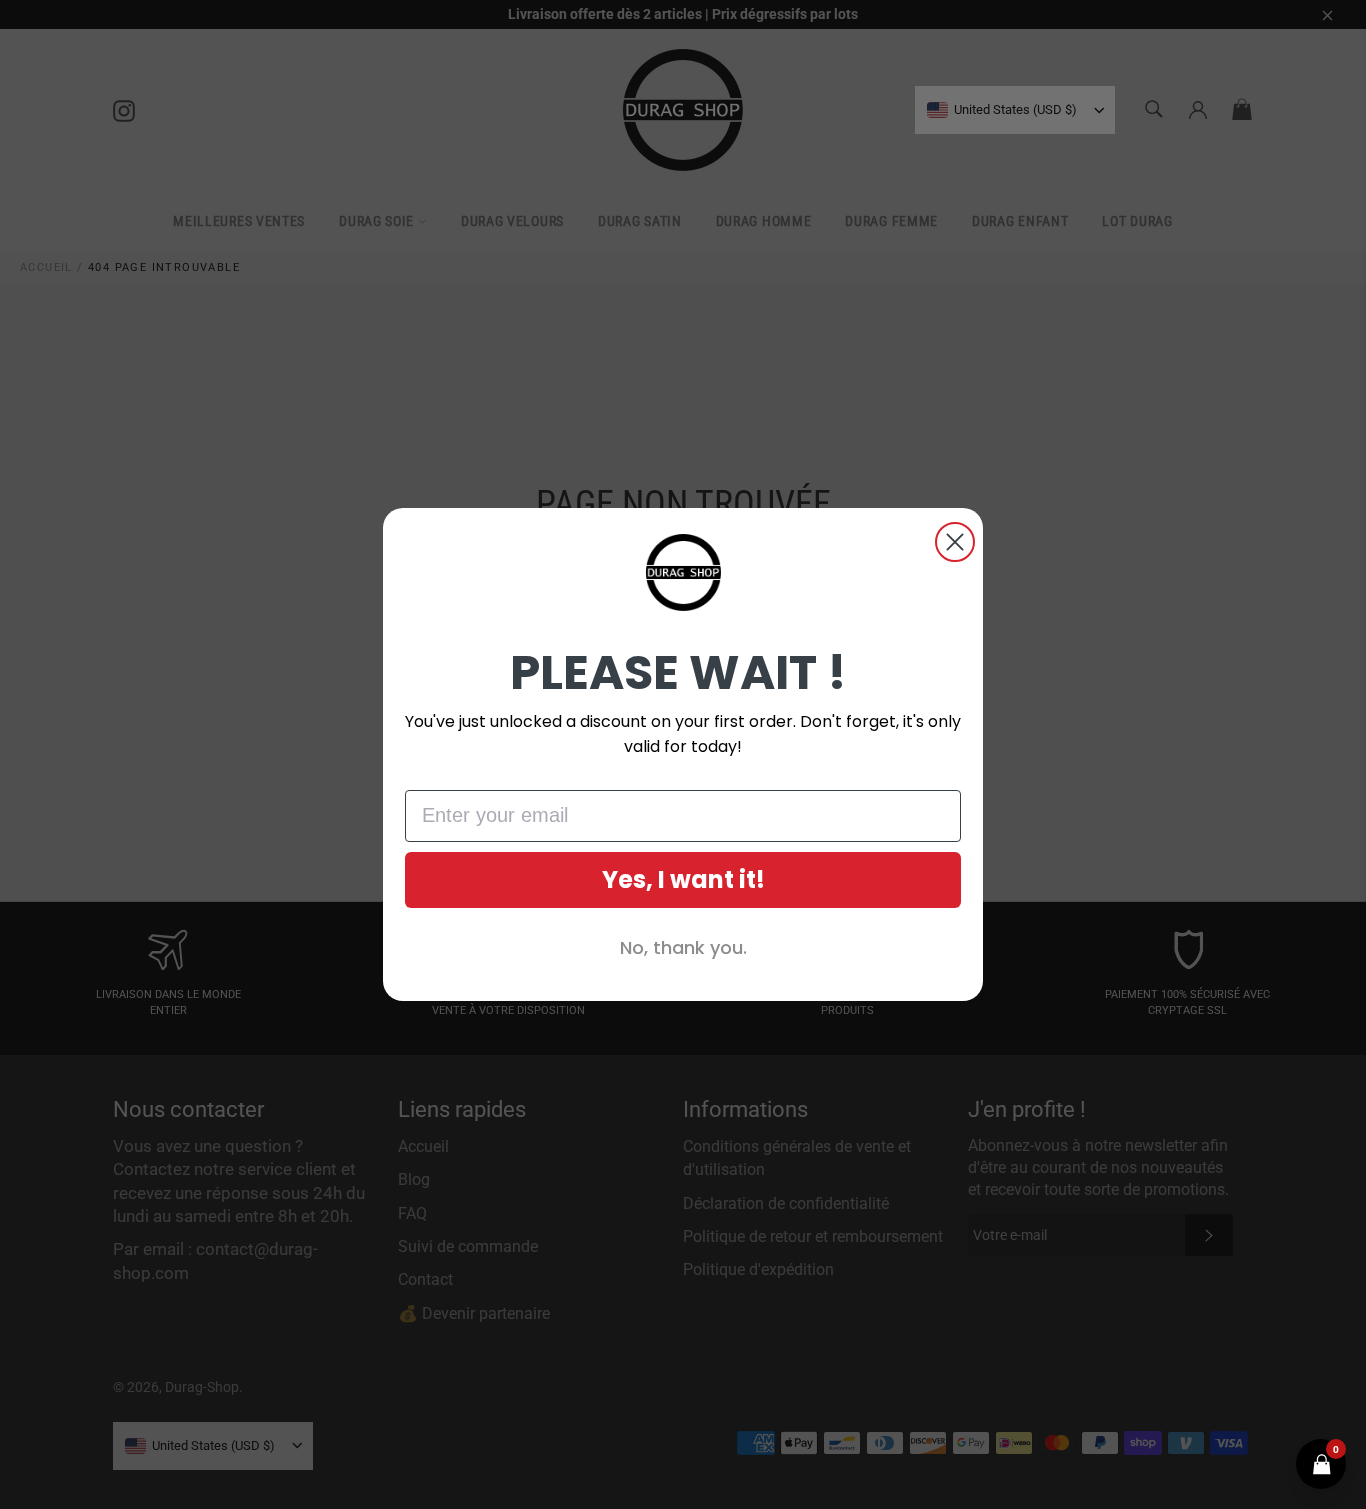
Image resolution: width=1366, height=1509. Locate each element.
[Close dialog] (955, 542)
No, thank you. (683, 947)
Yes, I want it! (683, 879)
